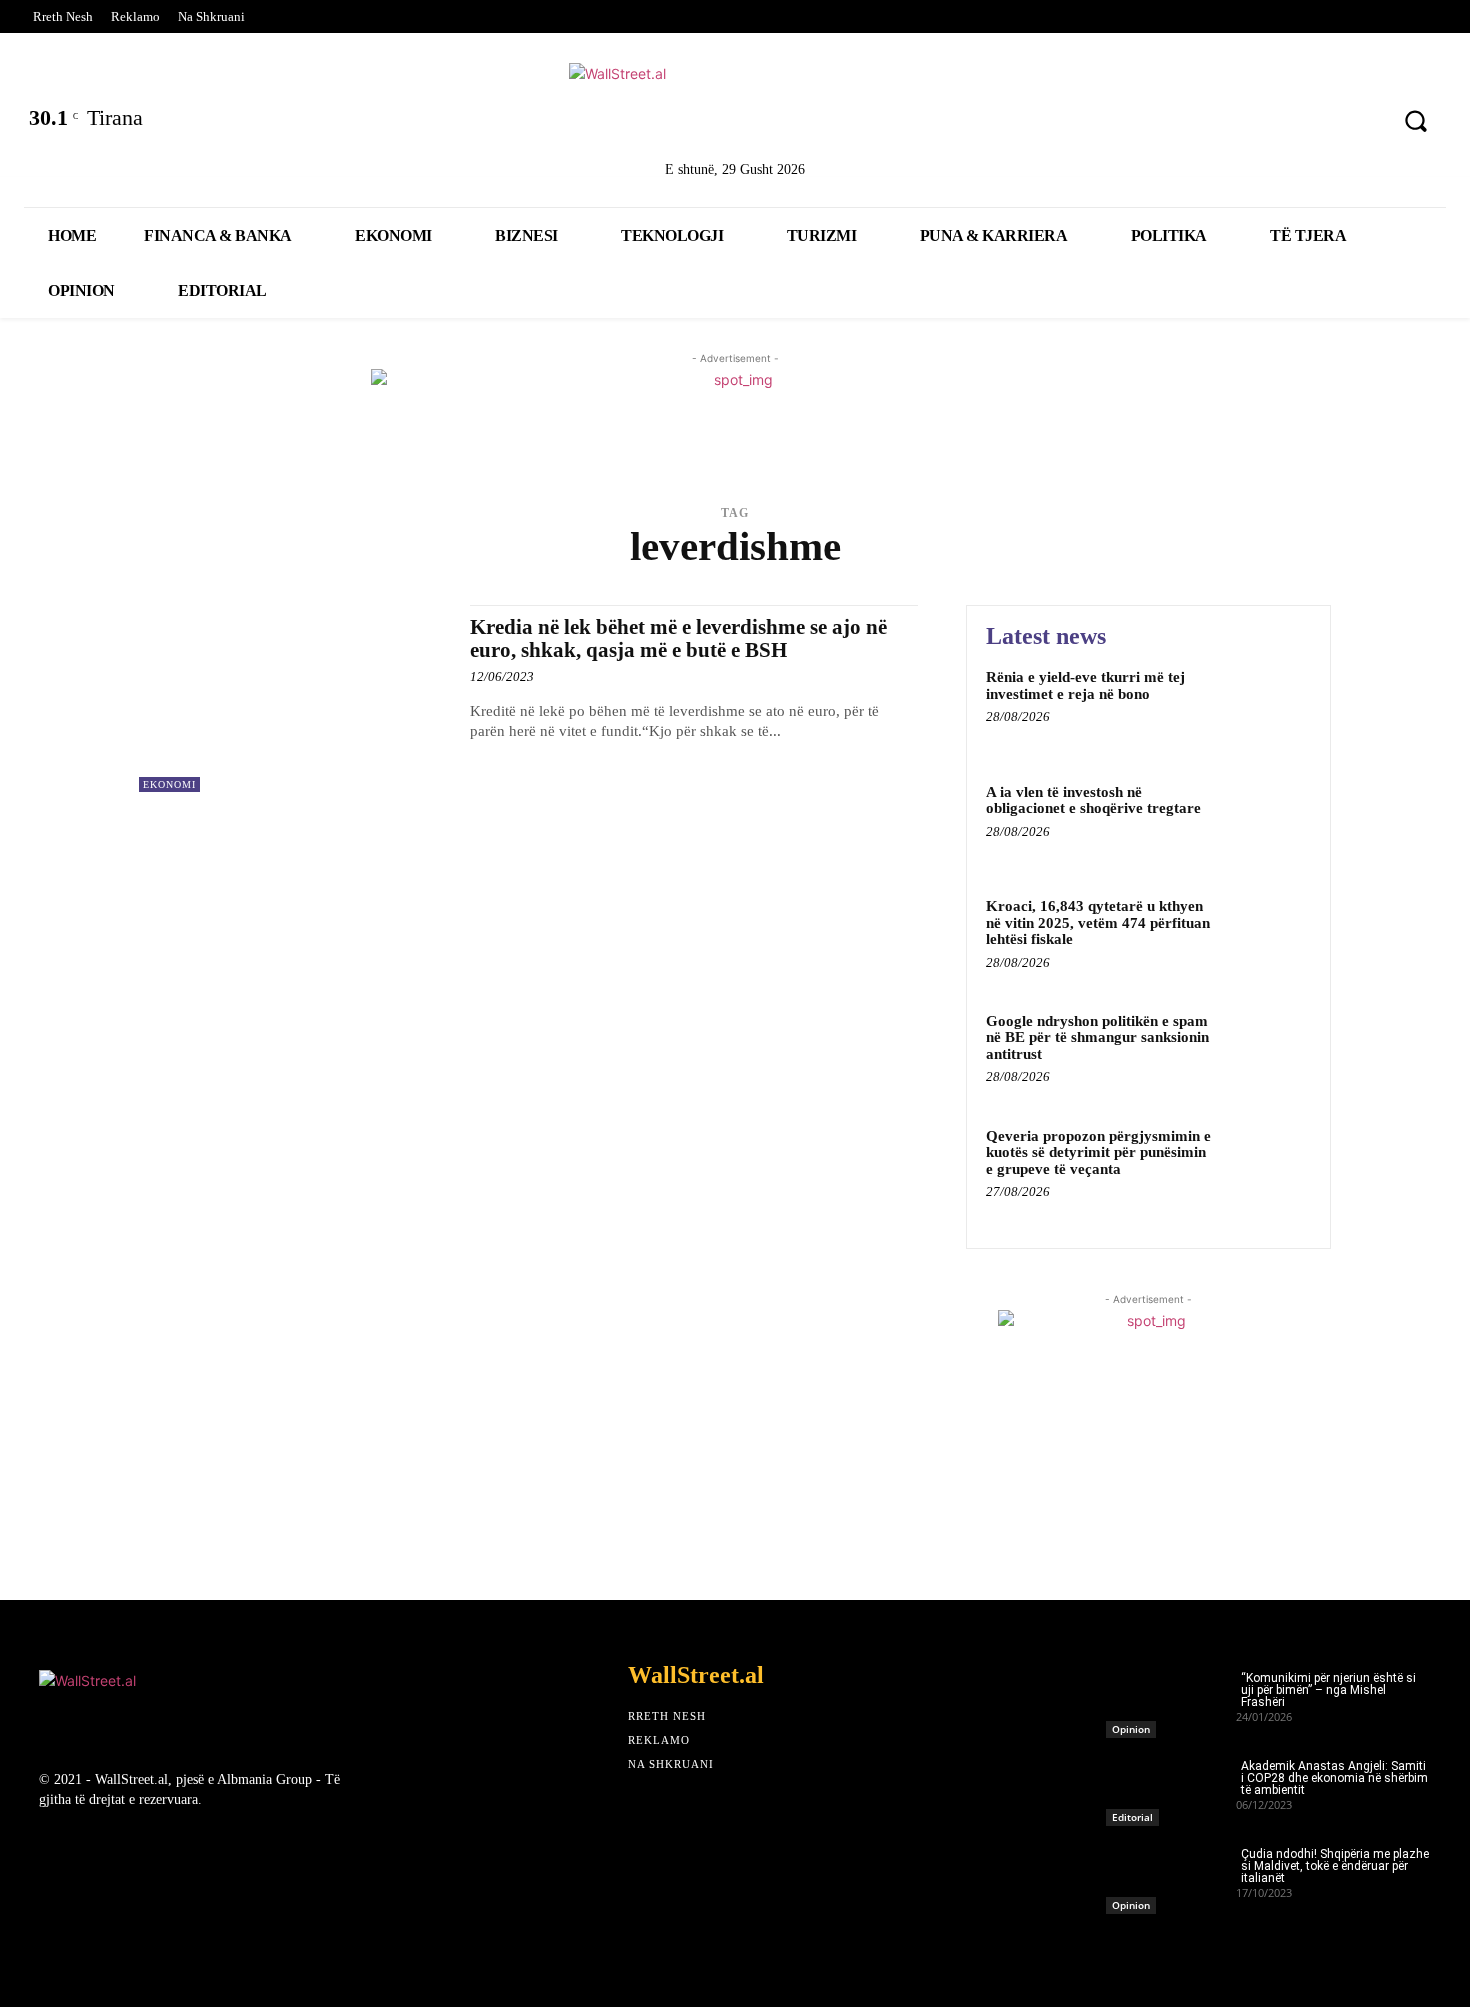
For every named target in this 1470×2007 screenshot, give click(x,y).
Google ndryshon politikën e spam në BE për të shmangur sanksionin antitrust (1097, 1037)
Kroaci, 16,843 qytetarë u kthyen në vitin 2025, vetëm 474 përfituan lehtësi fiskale (1098, 922)
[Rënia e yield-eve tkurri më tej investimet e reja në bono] (1268, 707)
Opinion (1131, 1729)
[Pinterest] (1359, 123)
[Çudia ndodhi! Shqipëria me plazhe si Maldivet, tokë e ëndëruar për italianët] (1171, 1875)
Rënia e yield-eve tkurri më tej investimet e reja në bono (1085, 685)
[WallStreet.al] (735, 108)
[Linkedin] (1254, 123)
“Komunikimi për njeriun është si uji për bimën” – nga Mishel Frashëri (1328, 1690)
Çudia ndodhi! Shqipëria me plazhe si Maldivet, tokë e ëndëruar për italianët (1335, 1866)
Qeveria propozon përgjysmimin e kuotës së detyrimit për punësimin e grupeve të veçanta (1098, 1152)
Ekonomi (169, 784)
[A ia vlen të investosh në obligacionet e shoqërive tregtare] (1268, 822)
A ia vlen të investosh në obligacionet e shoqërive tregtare (1093, 800)
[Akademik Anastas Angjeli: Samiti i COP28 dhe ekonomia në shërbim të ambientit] (1171, 1787)
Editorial (1132, 1817)
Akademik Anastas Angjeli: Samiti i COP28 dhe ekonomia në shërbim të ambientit (1334, 1778)
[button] (1416, 121)
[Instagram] (1307, 123)
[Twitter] (1202, 123)
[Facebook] (1149, 123)
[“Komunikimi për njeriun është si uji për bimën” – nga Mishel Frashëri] (1171, 1699)
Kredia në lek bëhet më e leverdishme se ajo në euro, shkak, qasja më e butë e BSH (678, 638)
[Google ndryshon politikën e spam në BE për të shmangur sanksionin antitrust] (1268, 1051)
